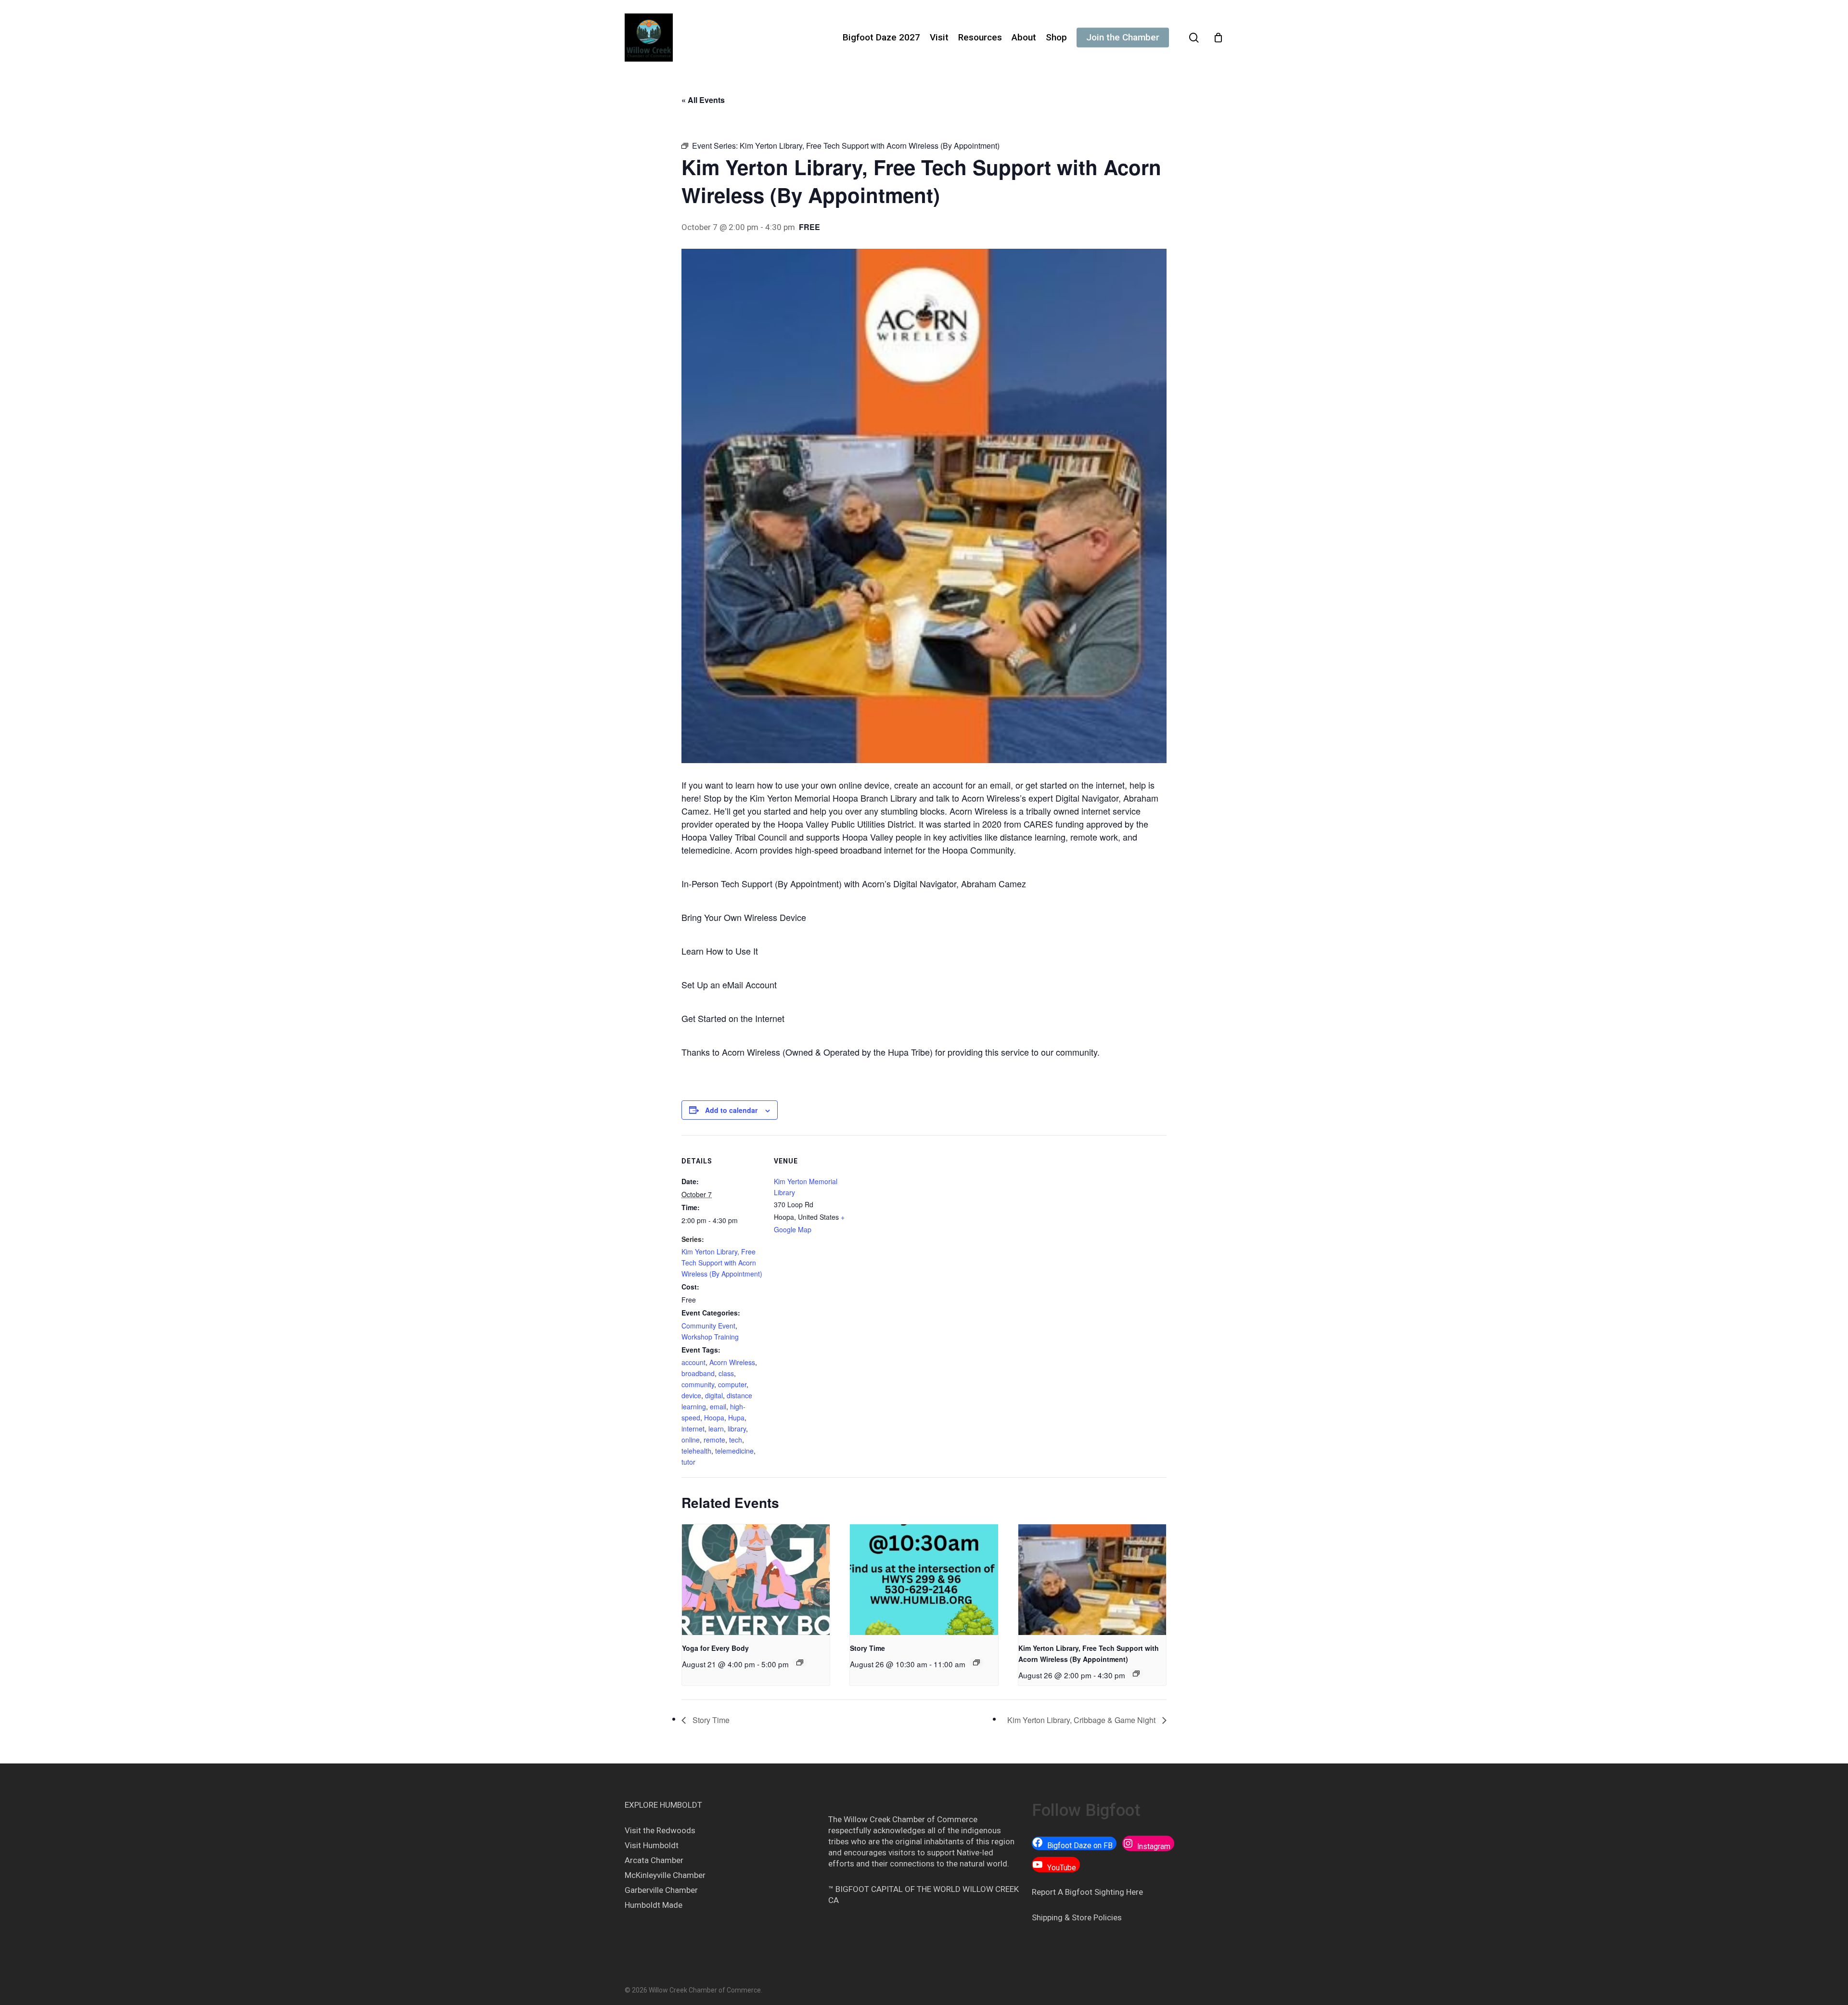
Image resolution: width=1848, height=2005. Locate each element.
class (726, 1373)
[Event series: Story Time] (976, 1662)
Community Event (708, 1326)
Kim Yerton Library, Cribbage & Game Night (1082, 1720)
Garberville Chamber (661, 1890)
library (737, 1429)
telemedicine (734, 1451)
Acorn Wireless (732, 1362)
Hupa (736, 1418)
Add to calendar (731, 1110)
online (691, 1440)
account (693, 1362)
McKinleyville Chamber (665, 1875)
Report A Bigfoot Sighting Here (1087, 1892)
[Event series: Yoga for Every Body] (800, 1662)
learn (716, 1429)
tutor (688, 1462)
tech (736, 1440)
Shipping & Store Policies (1077, 1917)
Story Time (867, 1648)
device (691, 1395)
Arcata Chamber (654, 1860)
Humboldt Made (654, 1905)
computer (732, 1384)
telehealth (696, 1451)
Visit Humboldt (652, 1845)
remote (714, 1440)
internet (693, 1429)
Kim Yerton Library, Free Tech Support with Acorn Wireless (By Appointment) (722, 1263)
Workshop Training (710, 1337)
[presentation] (756, 1580)
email (718, 1406)
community (698, 1384)
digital (714, 1395)
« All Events (703, 100)
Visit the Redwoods (660, 1830)
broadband (698, 1373)
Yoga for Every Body (715, 1648)
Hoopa (714, 1418)
